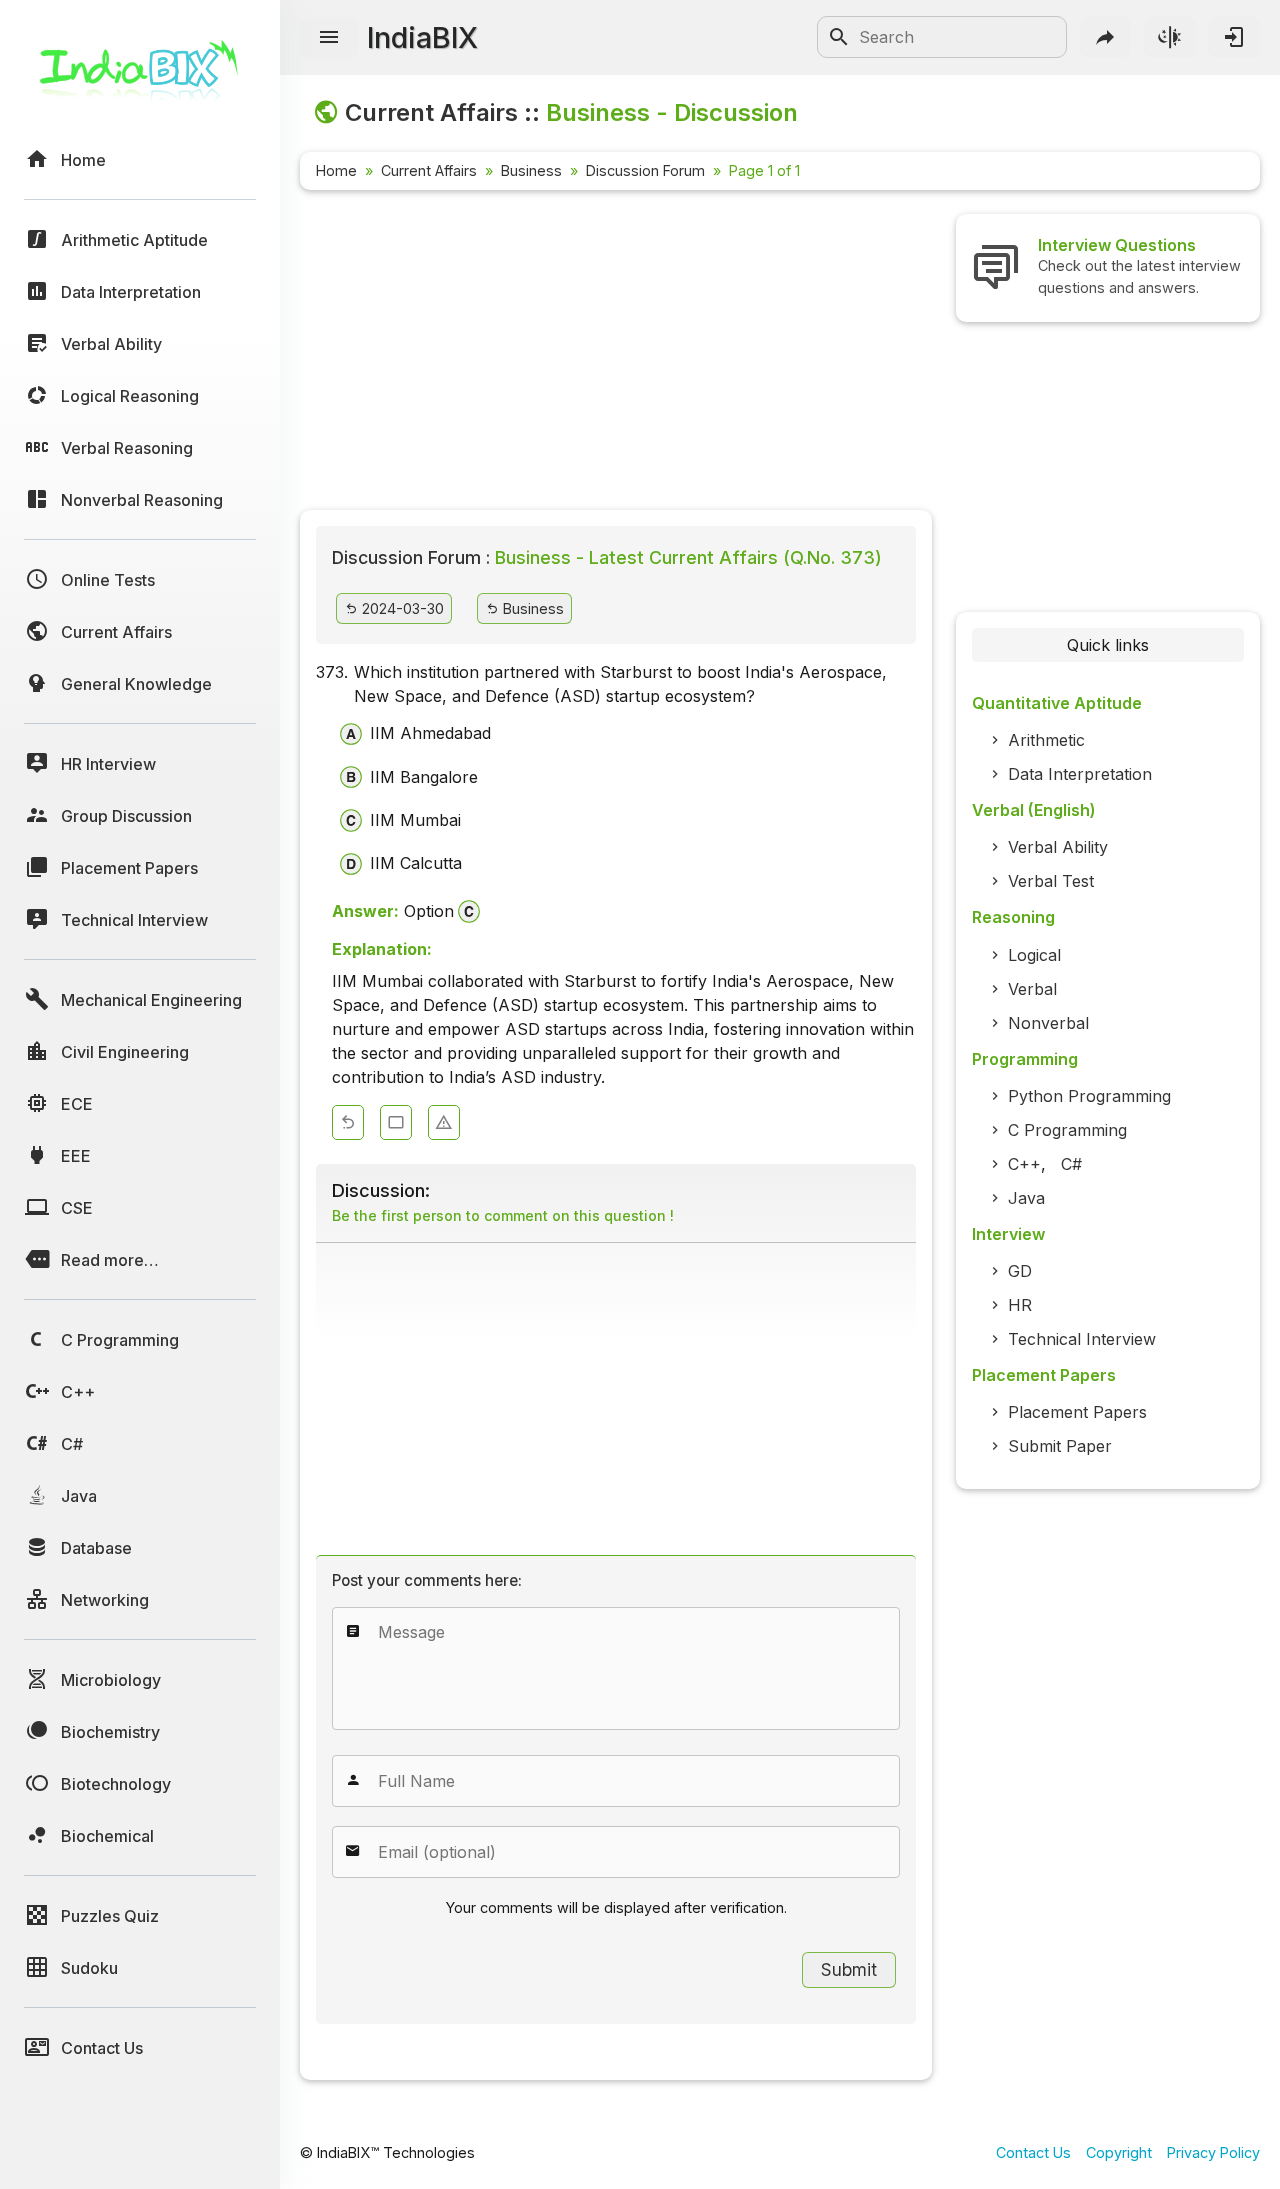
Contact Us (1033, 2152)
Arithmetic (1046, 740)
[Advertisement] (616, 354)
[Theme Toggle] (1170, 37)
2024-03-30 (401, 608)
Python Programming (1089, 1096)
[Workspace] (396, 1122)
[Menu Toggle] (329, 38)
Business (531, 170)
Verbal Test (1051, 881)
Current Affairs (429, 170)
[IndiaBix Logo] (140, 77)
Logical (1034, 955)
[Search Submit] (839, 37)
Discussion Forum (645, 170)
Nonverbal (1048, 1023)
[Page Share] (1106, 37)
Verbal (1032, 989)
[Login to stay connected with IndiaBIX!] (1234, 37)
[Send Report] (444, 1122)
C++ (1024, 1164)
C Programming (1067, 1130)
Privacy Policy (1213, 2152)
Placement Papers (1077, 1412)
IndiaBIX (422, 37)
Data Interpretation (1080, 774)
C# (1071, 1164)
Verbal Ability (1058, 847)
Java (1026, 1198)
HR (1020, 1305)
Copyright (1119, 2152)
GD (1020, 1271)
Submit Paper (1060, 1446)
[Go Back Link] (348, 1122)
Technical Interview (1082, 1339)
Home (336, 170)
